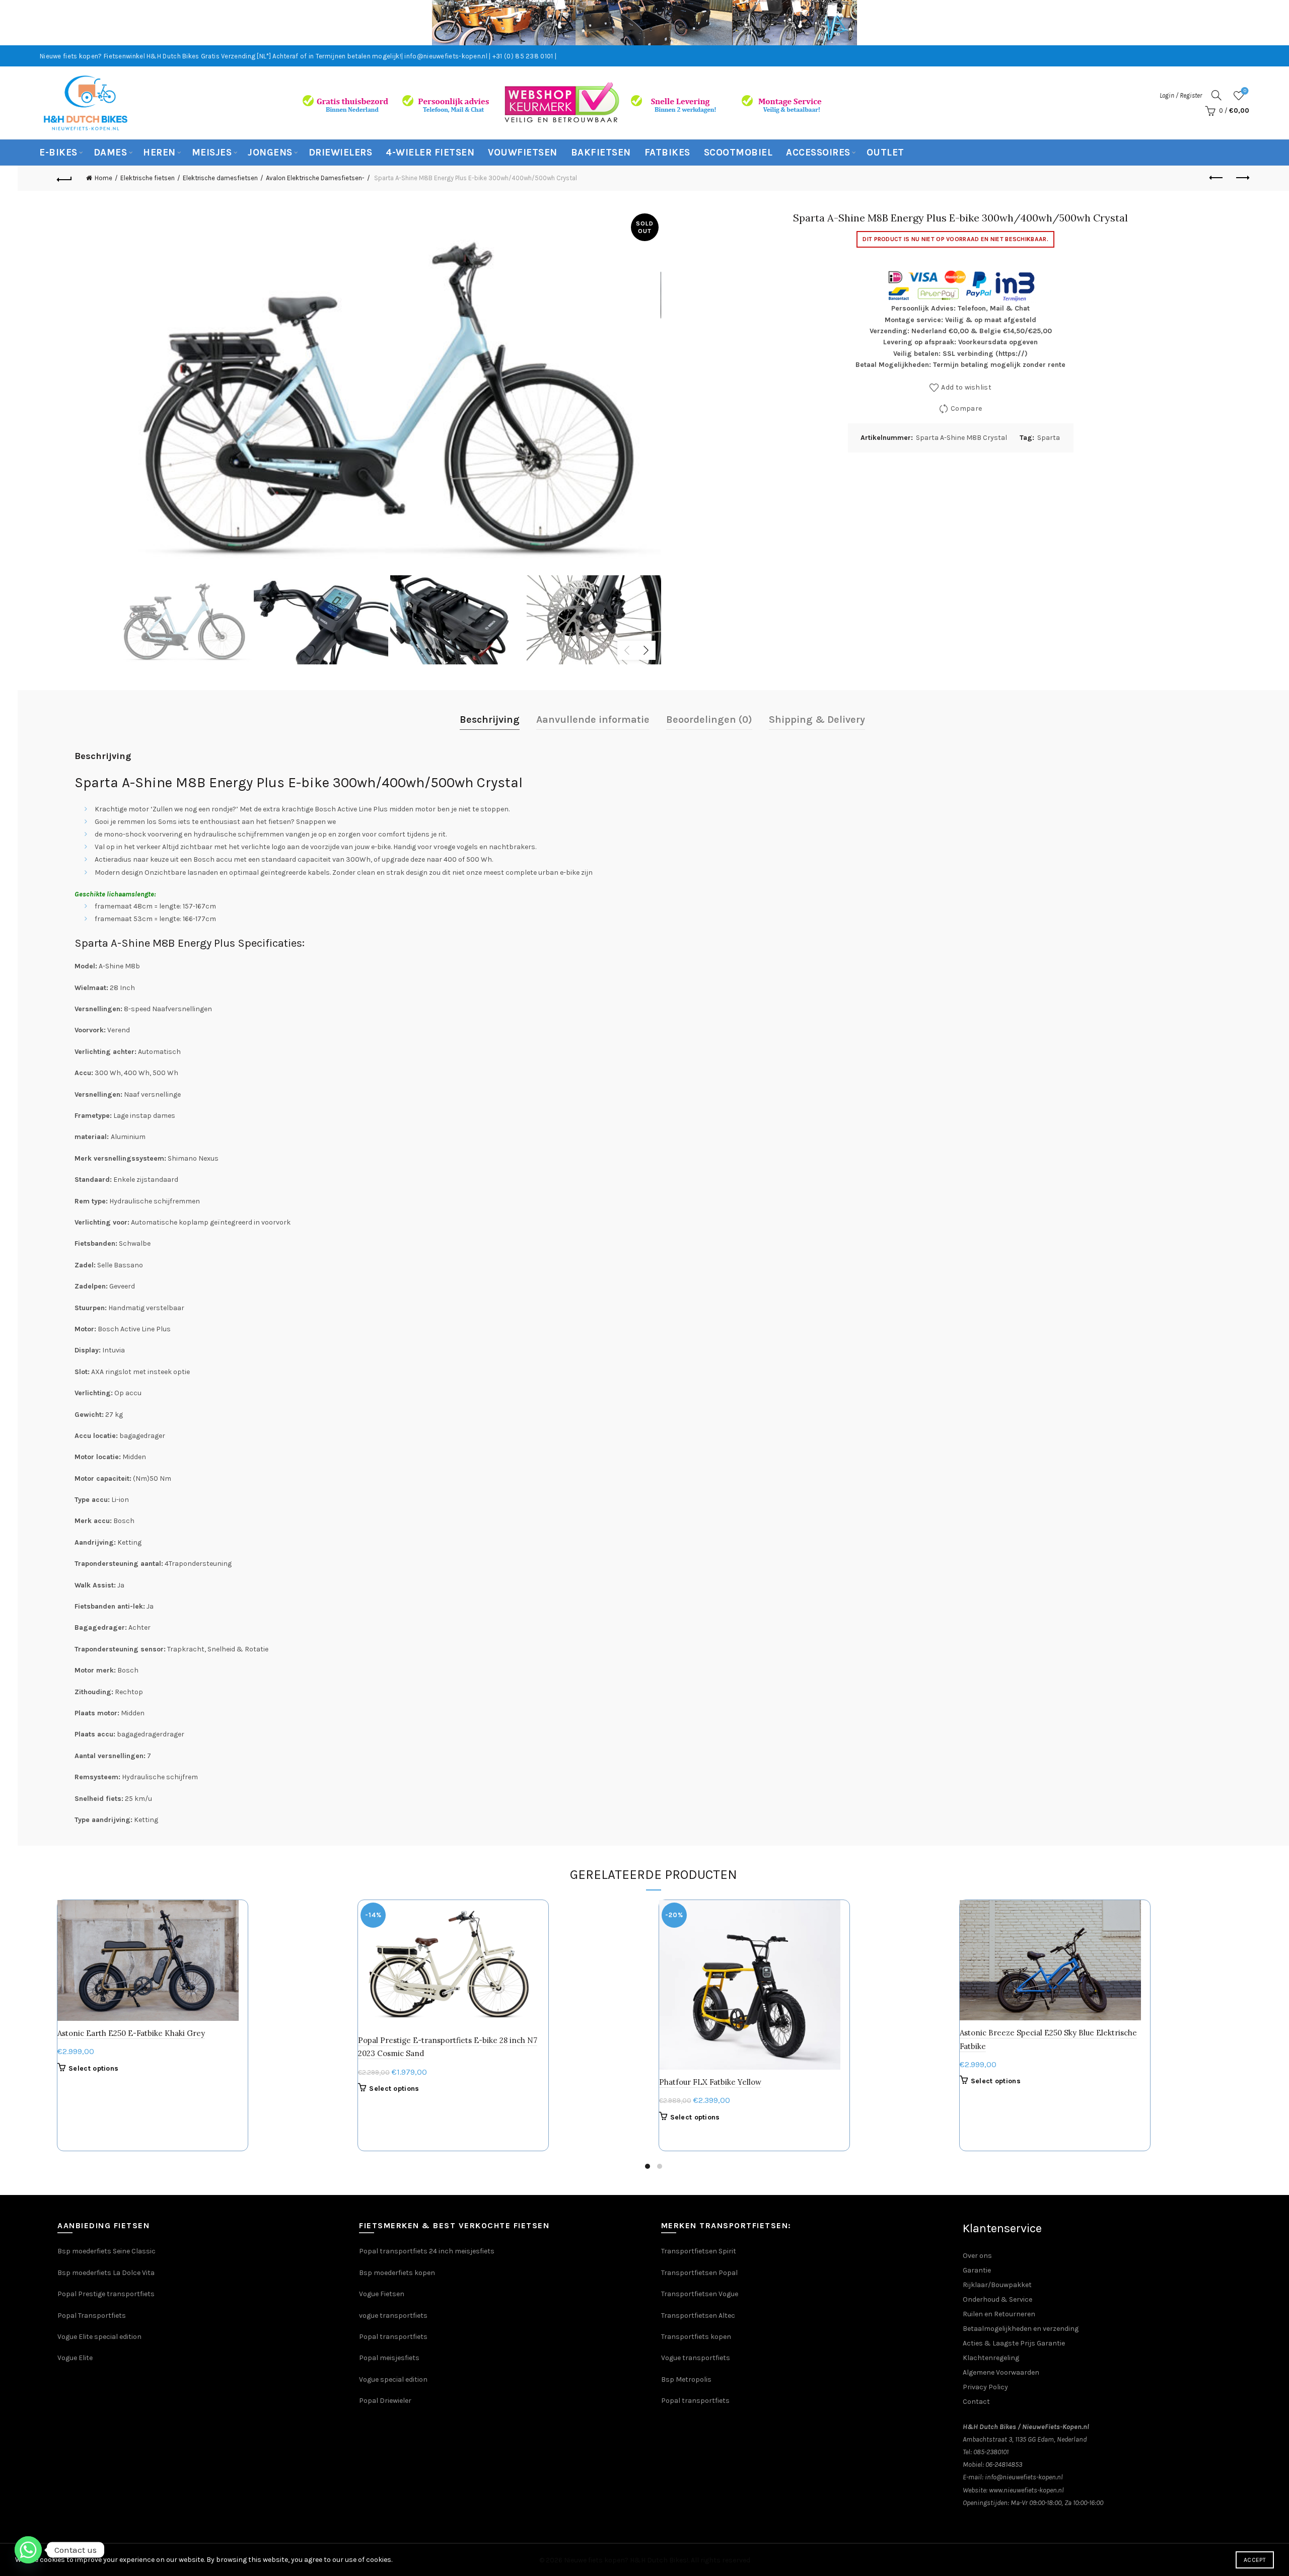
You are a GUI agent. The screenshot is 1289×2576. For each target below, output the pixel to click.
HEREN (159, 153)
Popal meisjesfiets (389, 2358)
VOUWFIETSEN (523, 153)
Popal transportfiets (393, 2337)
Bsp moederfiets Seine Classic (107, 2251)
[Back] (64, 178)
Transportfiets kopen (696, 2337)
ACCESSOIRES (818, 153)
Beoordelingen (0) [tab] (709, 719)
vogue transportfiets (393, 2316)
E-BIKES (58, 153)
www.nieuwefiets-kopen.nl (1026, 2490)
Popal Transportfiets (92, 2316)
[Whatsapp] (28, 2550)
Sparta (1049, 438)
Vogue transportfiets (696, 2358)
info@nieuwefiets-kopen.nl (1024, 2477)
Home (103, 178)
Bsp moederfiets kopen (397, 2273)
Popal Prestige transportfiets (106, 2294)
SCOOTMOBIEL (738, 153)
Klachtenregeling (991, 2358)
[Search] (1216, 95)
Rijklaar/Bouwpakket (997, 2285)
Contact (976, 2402)
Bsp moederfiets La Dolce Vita (106, 2273)
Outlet (885, 153)
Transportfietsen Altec (698, 2316)
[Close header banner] (1274, 23)
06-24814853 (1004, 2465)
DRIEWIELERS (341, 153)
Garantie (977, 2270)
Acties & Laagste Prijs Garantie (1014, 2343)
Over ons (977, 2256)
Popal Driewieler (385, 2401)
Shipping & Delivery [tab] (817, 719)
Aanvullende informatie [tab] (593, 719)
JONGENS (270, 153)
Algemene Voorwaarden (1001, 2372)
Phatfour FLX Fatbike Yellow (710, 2082)
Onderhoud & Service (997, 2299)
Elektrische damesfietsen (220, 178)
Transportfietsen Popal (699, 2273)
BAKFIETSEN (601, 153)
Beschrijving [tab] (490, 719)
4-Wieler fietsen (430, 153)
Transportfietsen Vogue (700, 2294)
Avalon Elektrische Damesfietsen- (315, 178)
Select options (93, 2068)
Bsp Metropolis (686, 2379)
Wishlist (1245, 91)
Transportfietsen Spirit (699, 2251)
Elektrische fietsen (148, 178)
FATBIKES (667, 153)
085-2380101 (991, 2452)
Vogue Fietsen (382, 2294)
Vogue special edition (393, 2379)
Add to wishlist (966, 387)
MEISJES (212, 153)
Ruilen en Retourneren (999, 2314)
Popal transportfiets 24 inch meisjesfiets (427, 2251)
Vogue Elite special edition (99, 2337)
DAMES (111, 153)
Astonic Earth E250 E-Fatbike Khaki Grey (131, 2033)
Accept (1255, 2560)
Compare (966, 408)
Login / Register (1181, 95)
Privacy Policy (985, 2387)
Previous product (1217, 178)
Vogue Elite (76, 2358)
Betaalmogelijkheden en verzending (1021, 2329)
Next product (1242, 178)
